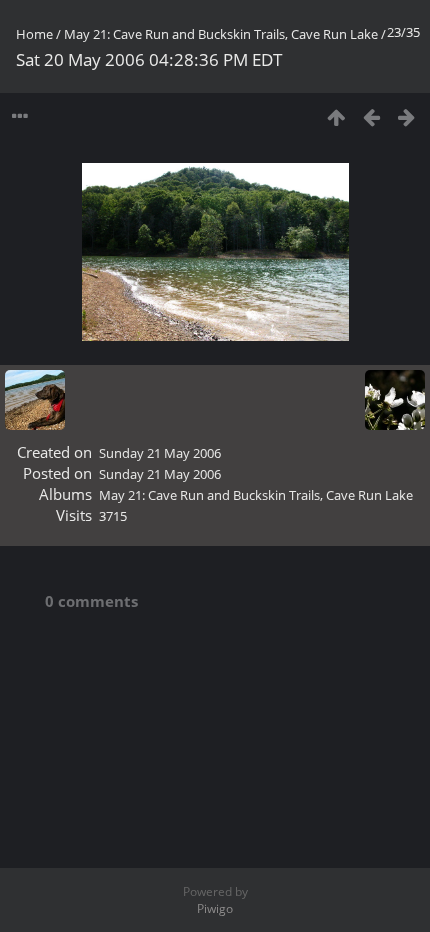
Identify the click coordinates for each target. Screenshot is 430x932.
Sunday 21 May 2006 (160, 453)
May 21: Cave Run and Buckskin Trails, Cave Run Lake (221, 34)
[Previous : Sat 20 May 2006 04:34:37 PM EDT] (371, 116)
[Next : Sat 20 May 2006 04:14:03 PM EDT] (406, 116)
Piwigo (215, 908)
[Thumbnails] (336, 116)
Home (34, 34)
